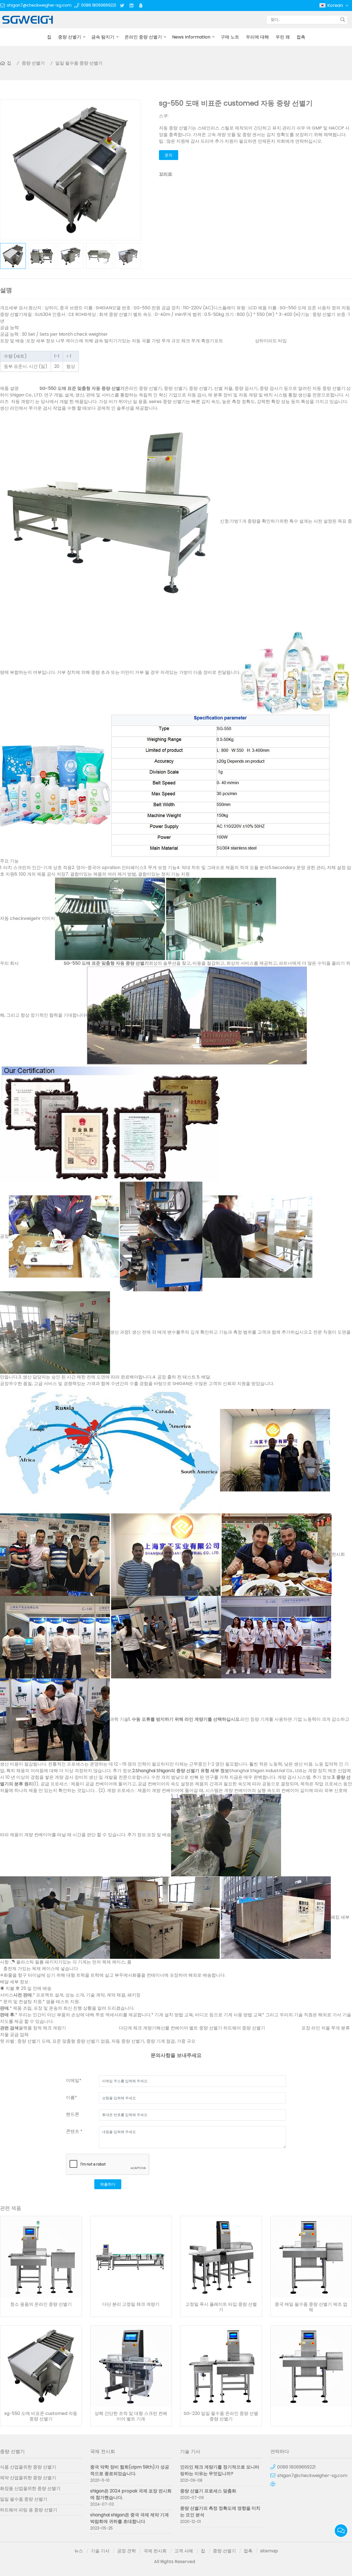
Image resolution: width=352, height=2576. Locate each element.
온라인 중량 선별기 (143, 37)
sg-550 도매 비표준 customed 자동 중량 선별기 (41, 2416)
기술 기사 (100, 2551)
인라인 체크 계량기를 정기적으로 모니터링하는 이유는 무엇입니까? (220, 2470)
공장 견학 (127, 2551)
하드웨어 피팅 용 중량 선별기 (29, 2510)
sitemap (269, 2551)
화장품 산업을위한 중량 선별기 (30, 2488)
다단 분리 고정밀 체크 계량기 (131, 2304)
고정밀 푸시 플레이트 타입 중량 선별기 (221, 2307)
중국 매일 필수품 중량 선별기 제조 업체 (311, 2307)
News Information (191, 37)
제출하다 (108, 2184)
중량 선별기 (70, 37)
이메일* (74, 2080)
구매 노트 (230, 37)
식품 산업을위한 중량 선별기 (28, 2467)
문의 (169, 155)
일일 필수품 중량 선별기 (79, 63)
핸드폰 (73, 2114)
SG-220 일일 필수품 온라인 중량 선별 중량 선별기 (221, 2416)
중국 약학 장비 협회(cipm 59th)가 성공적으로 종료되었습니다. (130, 2470)
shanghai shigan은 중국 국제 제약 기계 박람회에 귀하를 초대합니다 (130, 2518)
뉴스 (79, 2551)
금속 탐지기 (103, 37)
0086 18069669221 (99, 5)
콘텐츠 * (74, 2131)
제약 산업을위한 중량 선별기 (28, 2478)
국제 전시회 (155, 2551)
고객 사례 (184, 2551)
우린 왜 (283, 37)
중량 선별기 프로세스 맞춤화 (208, 2491)
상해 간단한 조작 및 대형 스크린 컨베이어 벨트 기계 (131, 2416)
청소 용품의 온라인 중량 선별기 (41, 2304)
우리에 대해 (257, 37)
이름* (71, 2098)
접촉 (301, 37)
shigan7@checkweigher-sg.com (39, 5)
